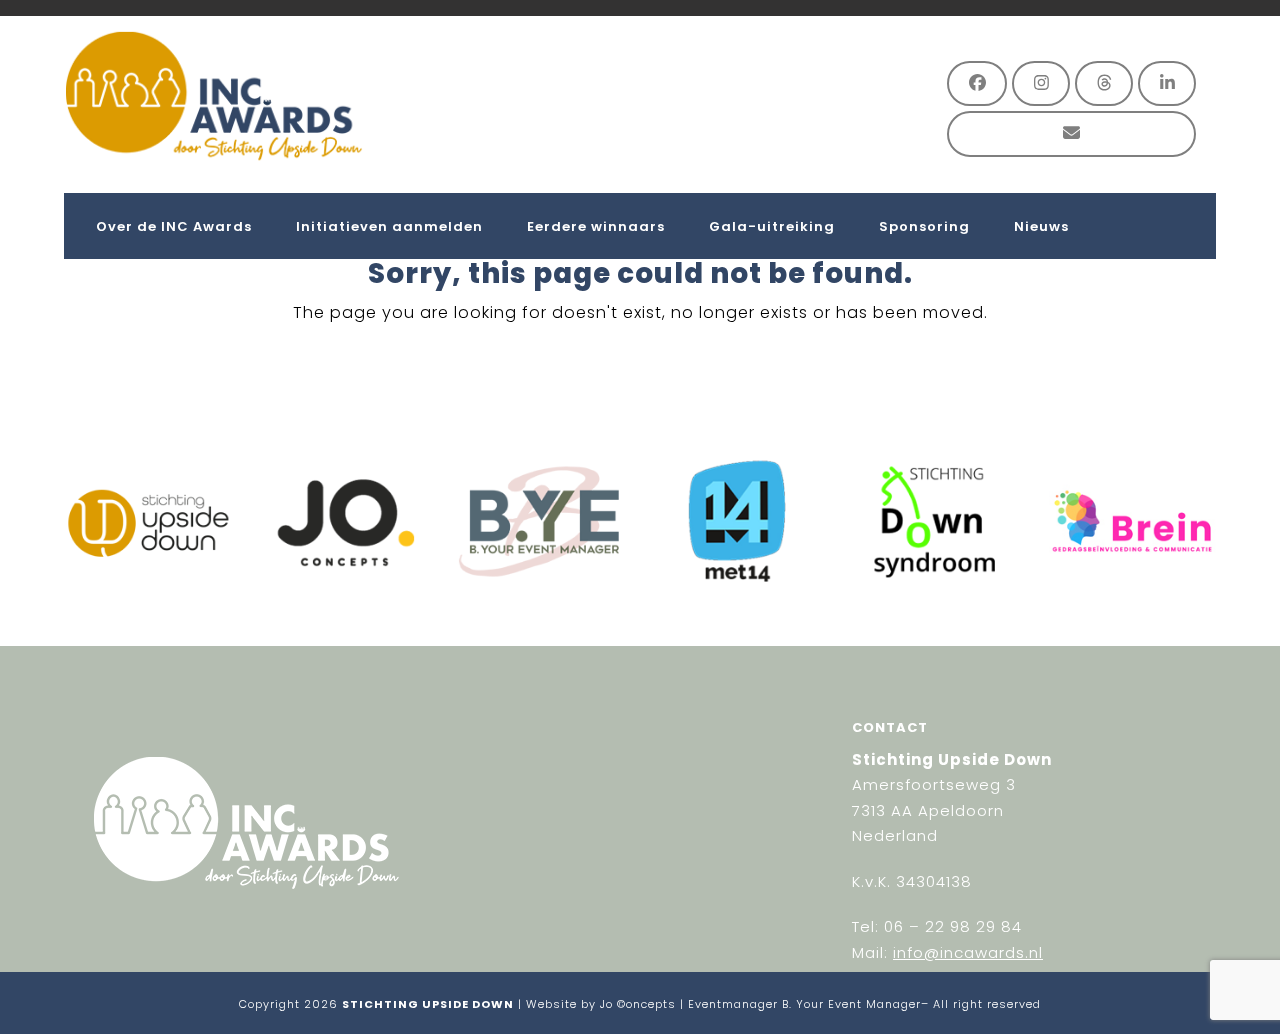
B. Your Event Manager (851, 1004)
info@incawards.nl (968, 952)
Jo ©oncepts (638, 1004)
